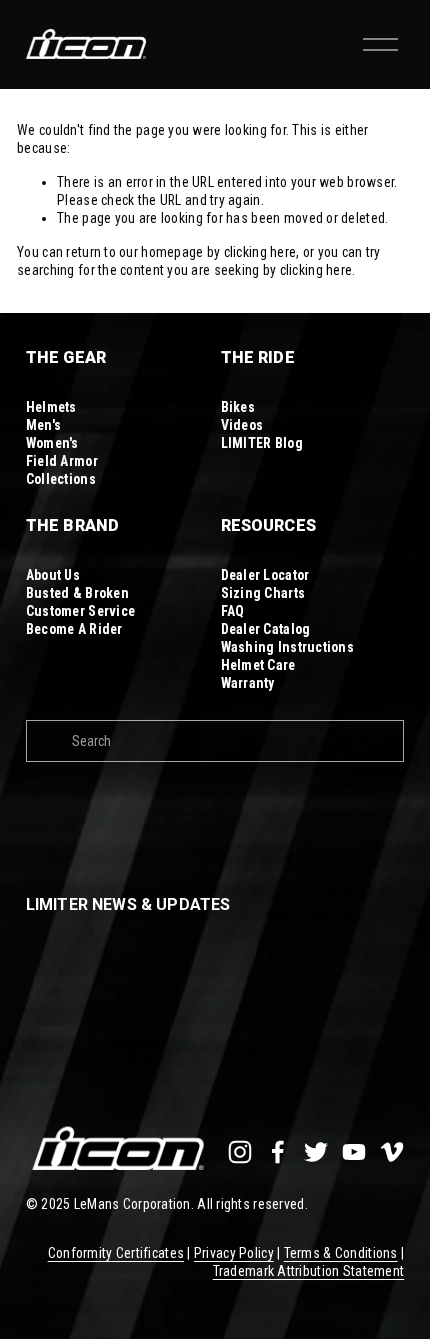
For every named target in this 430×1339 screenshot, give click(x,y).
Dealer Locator (265, 575)
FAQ (233, 611)
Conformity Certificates (116, 1253)
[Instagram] (240, 1152)
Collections (61, 479)
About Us (53, 575)
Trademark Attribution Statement (309, 1271)
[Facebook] (278, 1152)
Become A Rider (74, 629)
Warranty (248, 683)
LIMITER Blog (262, 443)
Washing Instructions (288, 647)
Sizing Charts (263, 593)
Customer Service (80, 611)
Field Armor (62, 461)
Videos (242, 425)
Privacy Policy (234, 1253)
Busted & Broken (77, 593)
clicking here (260, 252)
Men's (43, 425)
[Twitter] (316, 1152)
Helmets (51, 407)
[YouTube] (354, 1152)
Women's (52, 443)
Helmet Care (258, 665)
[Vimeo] (392, 1152)
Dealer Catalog (266, 629)
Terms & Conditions (341, 1253)
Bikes (238, 407)
